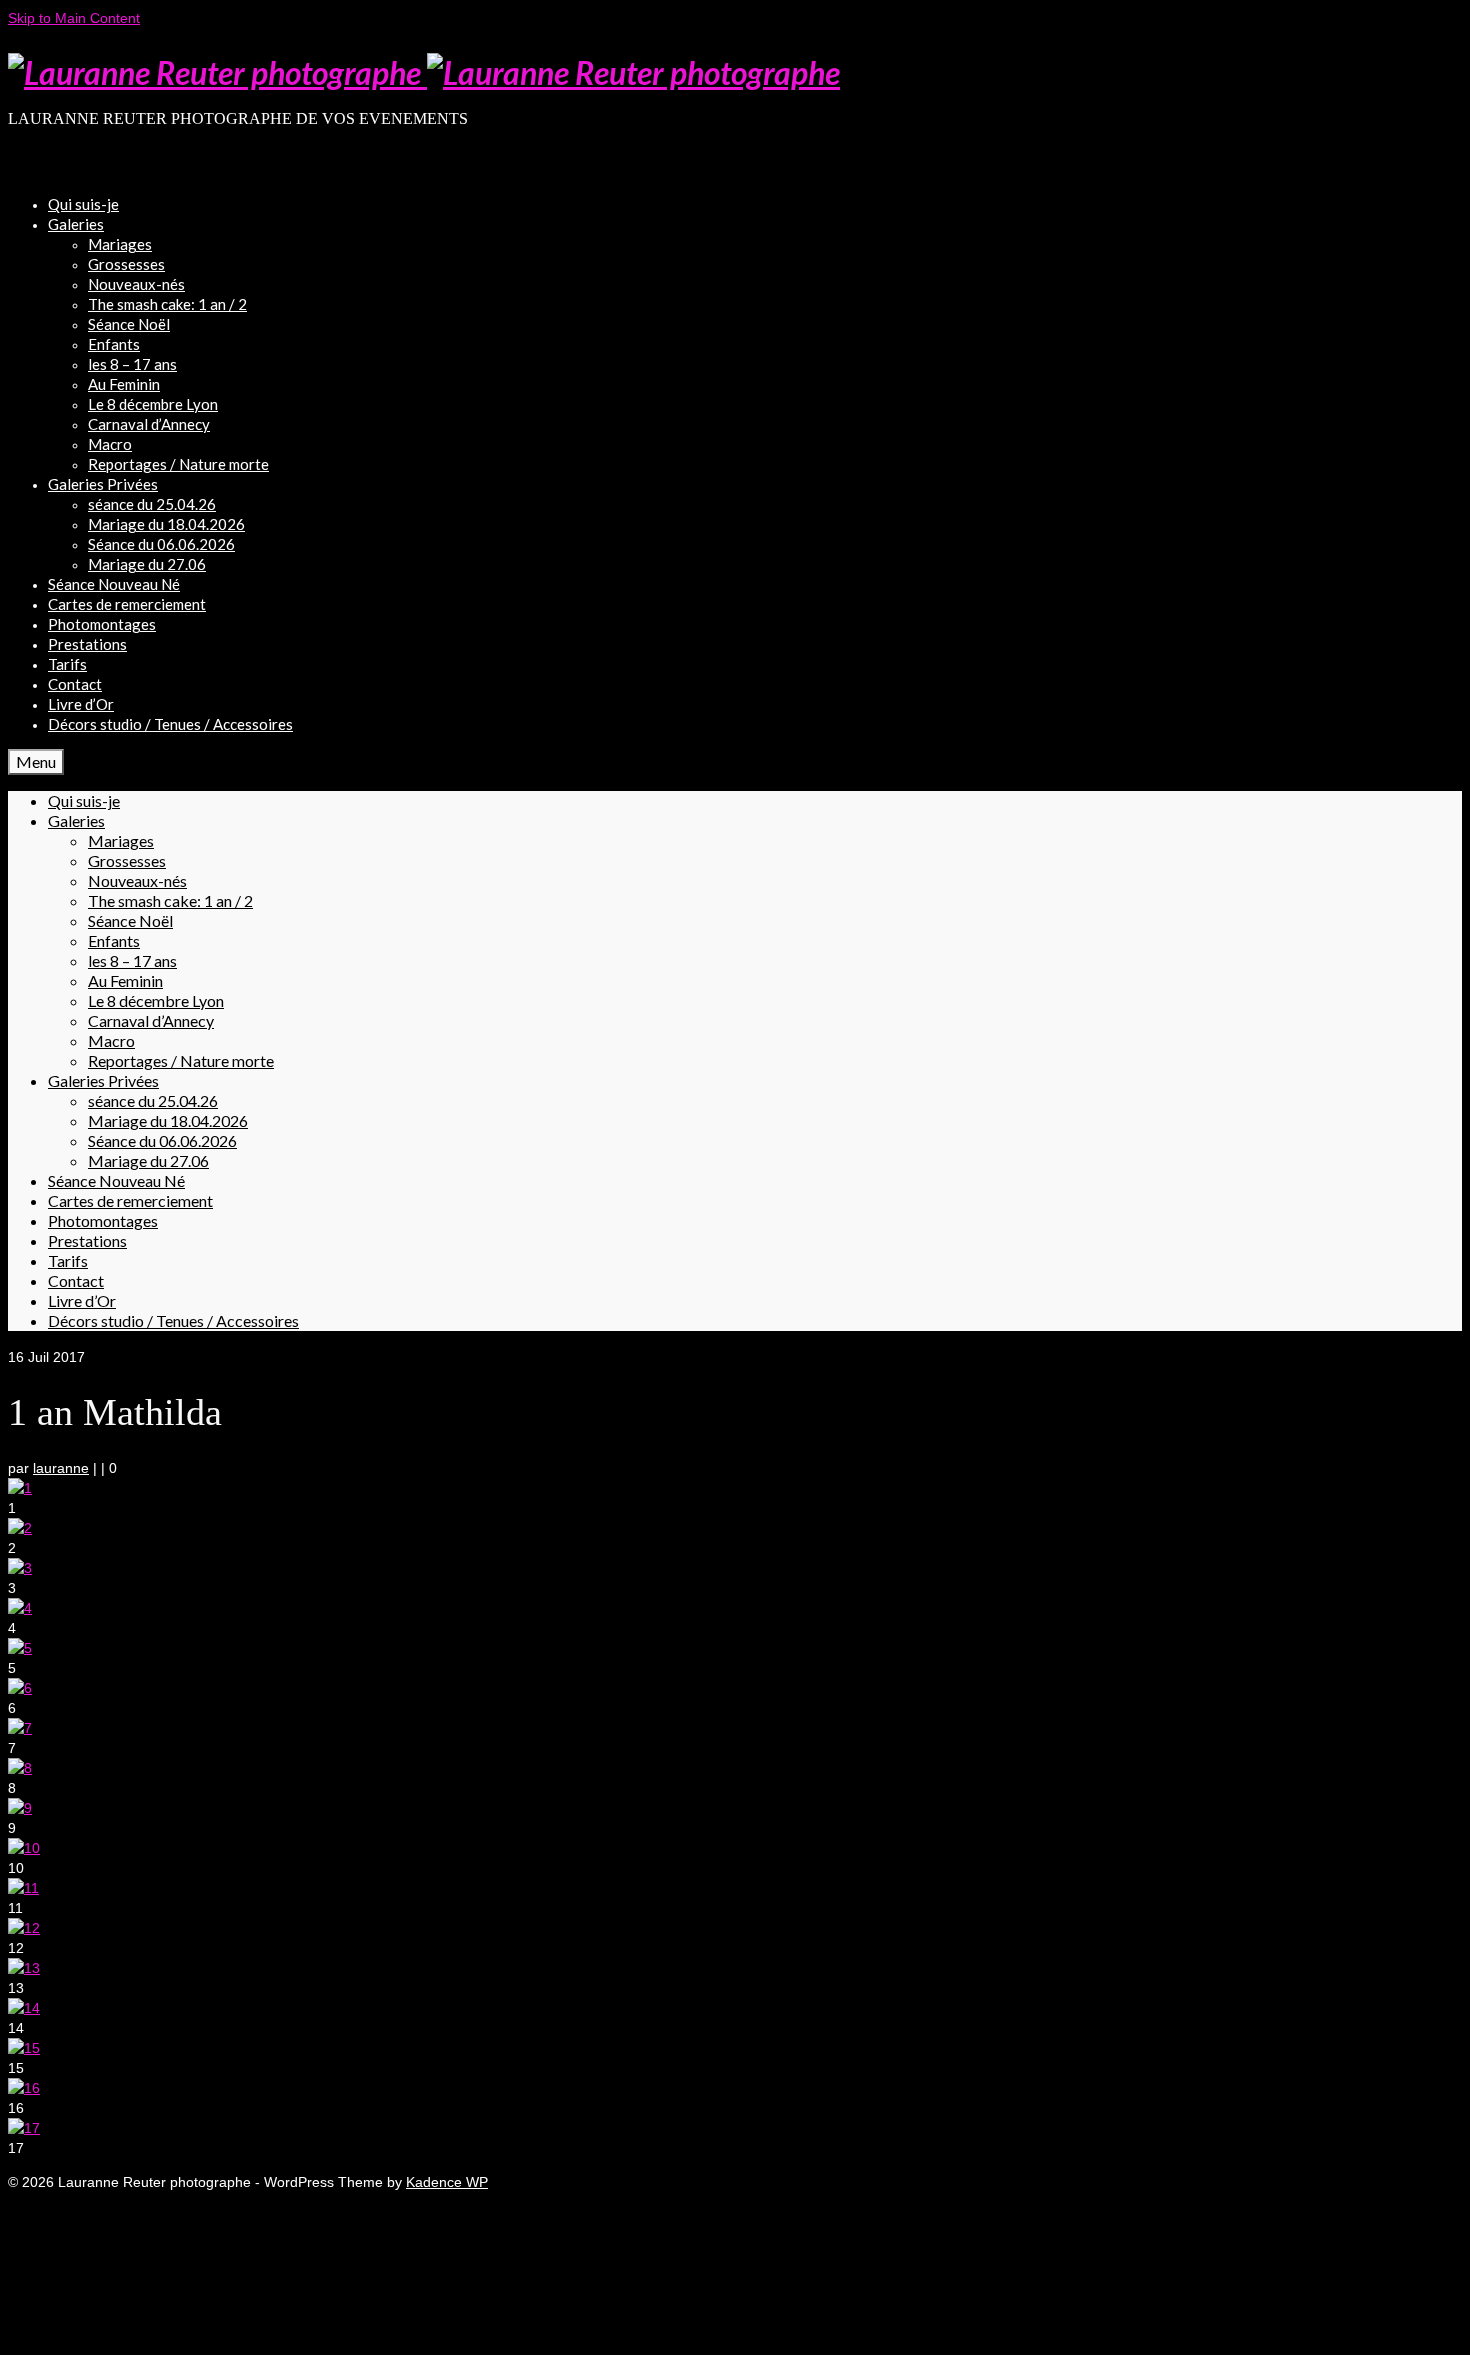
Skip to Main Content (74, 18)
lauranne (61, 1468)
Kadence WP (447, 2182)
